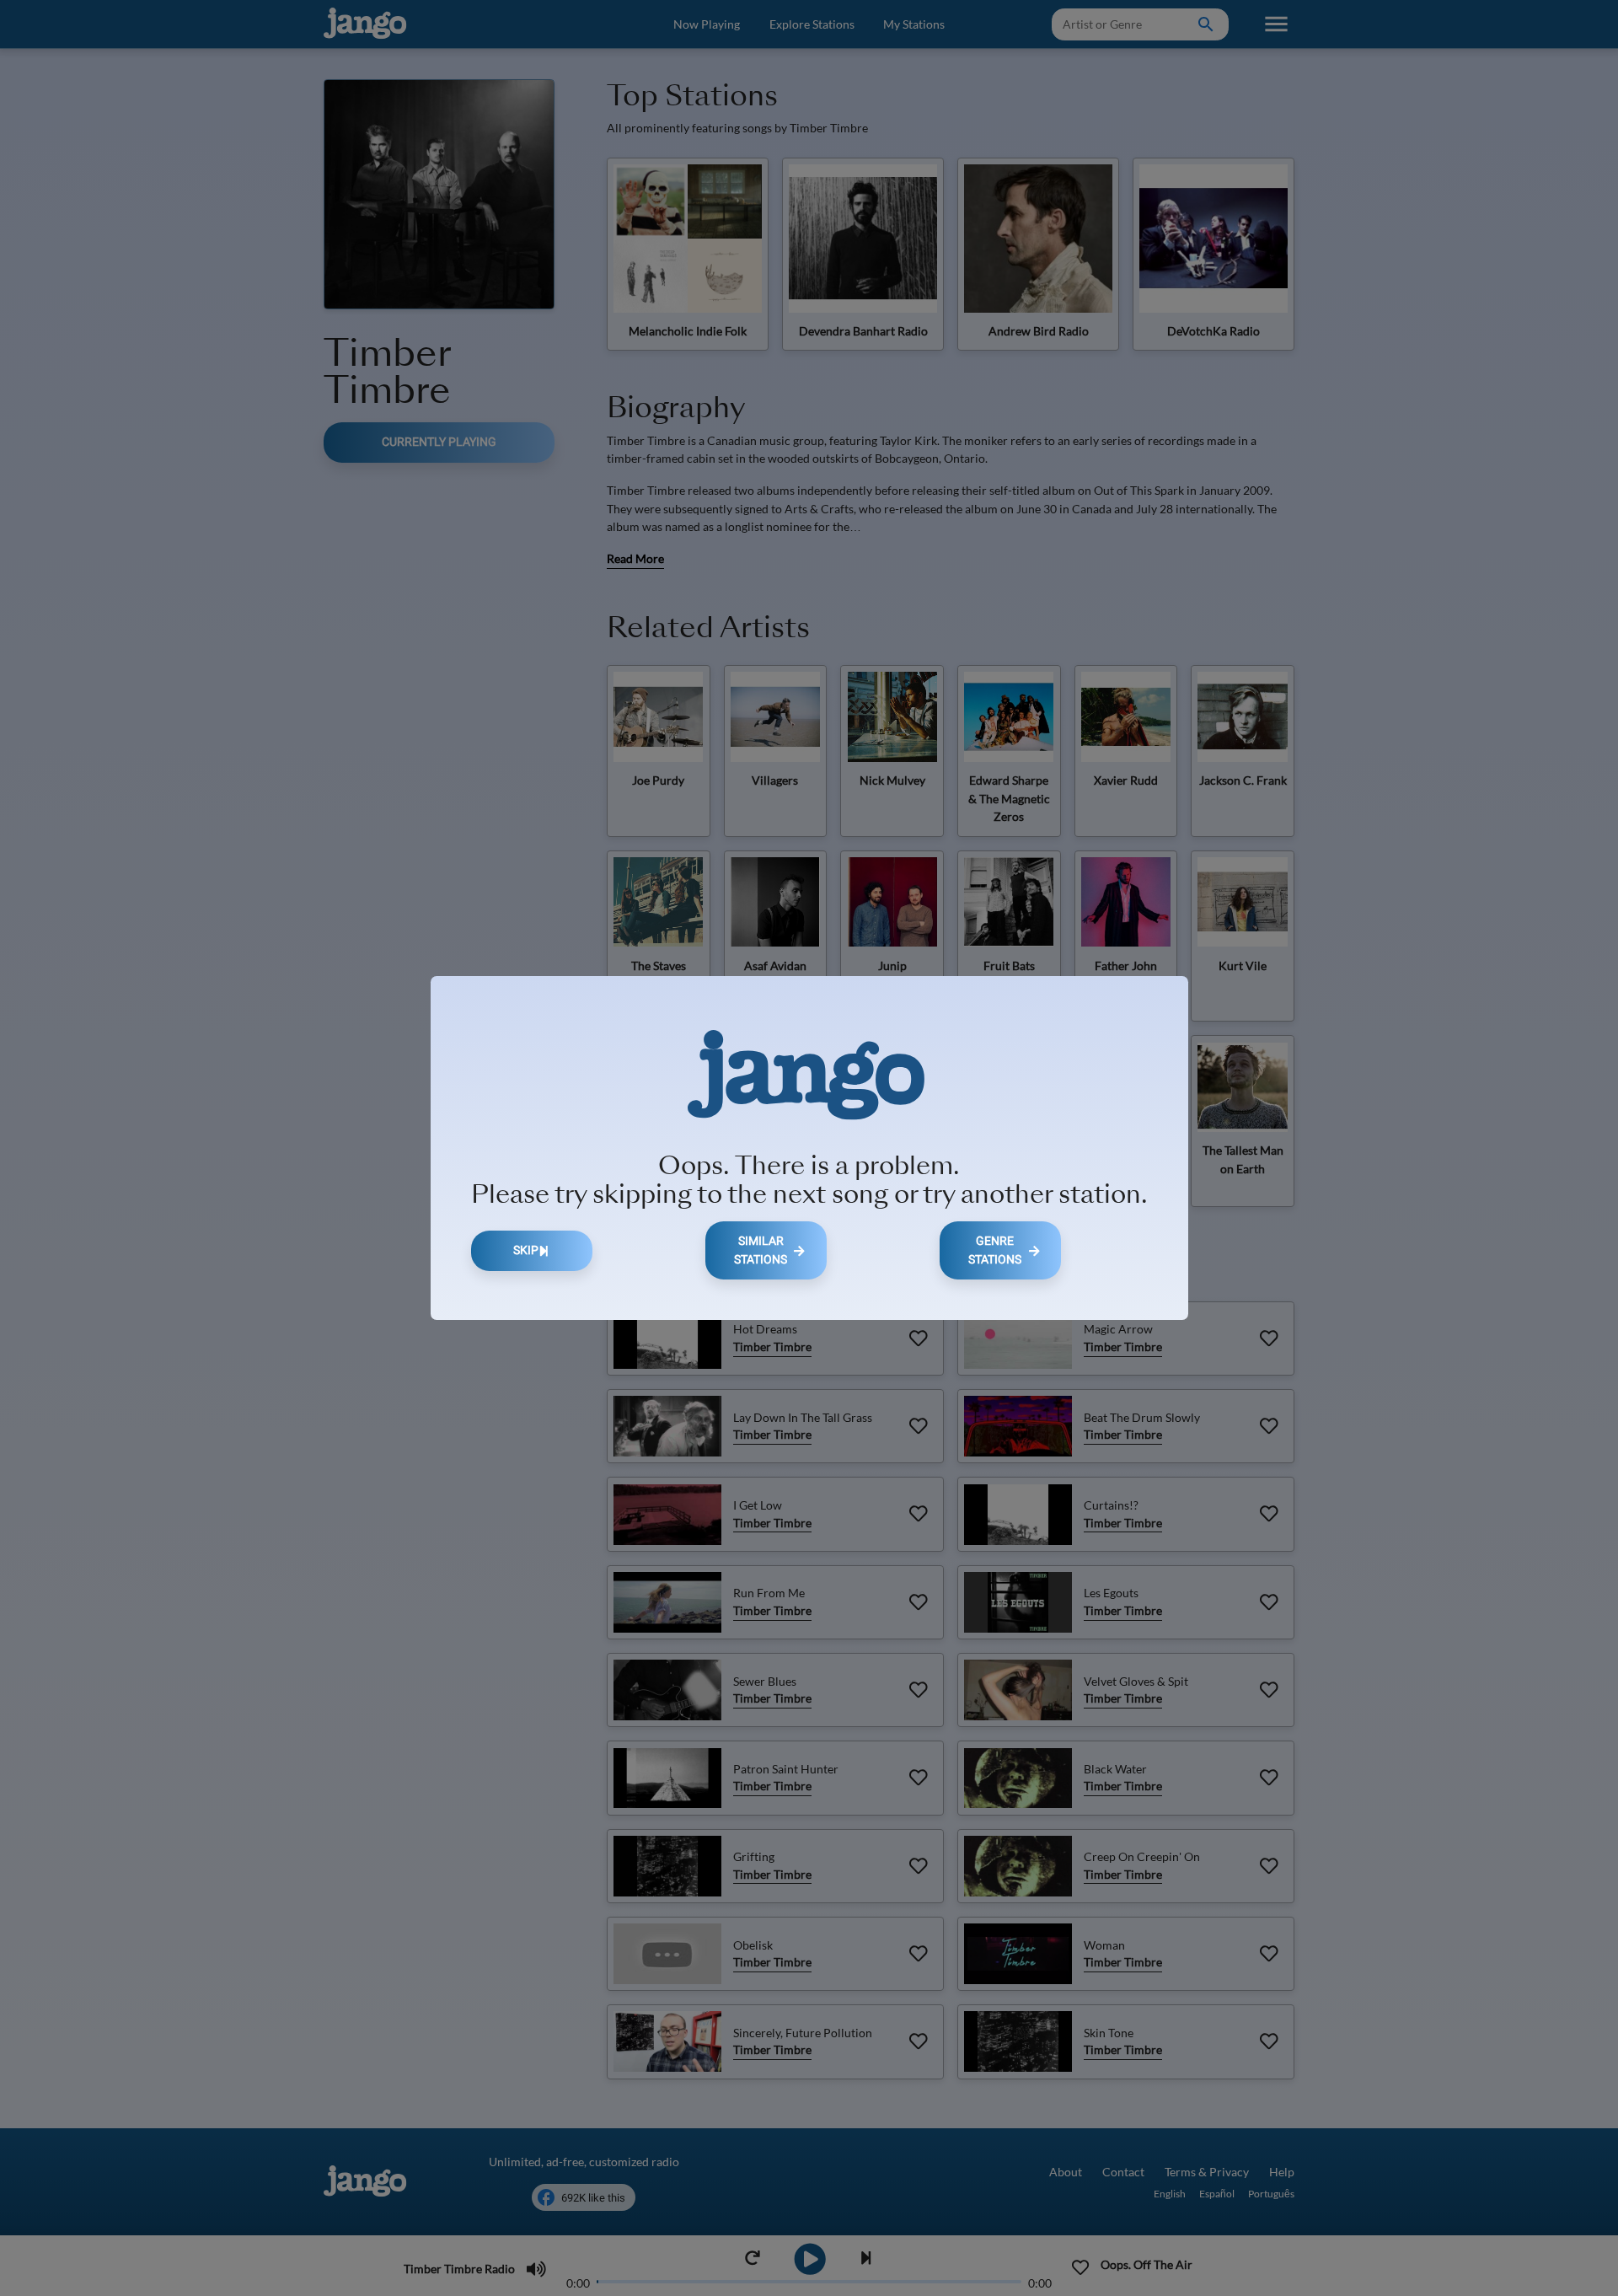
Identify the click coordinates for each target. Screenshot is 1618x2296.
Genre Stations (995, 1250)
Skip (526, 1250)
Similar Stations (761, 1250)
